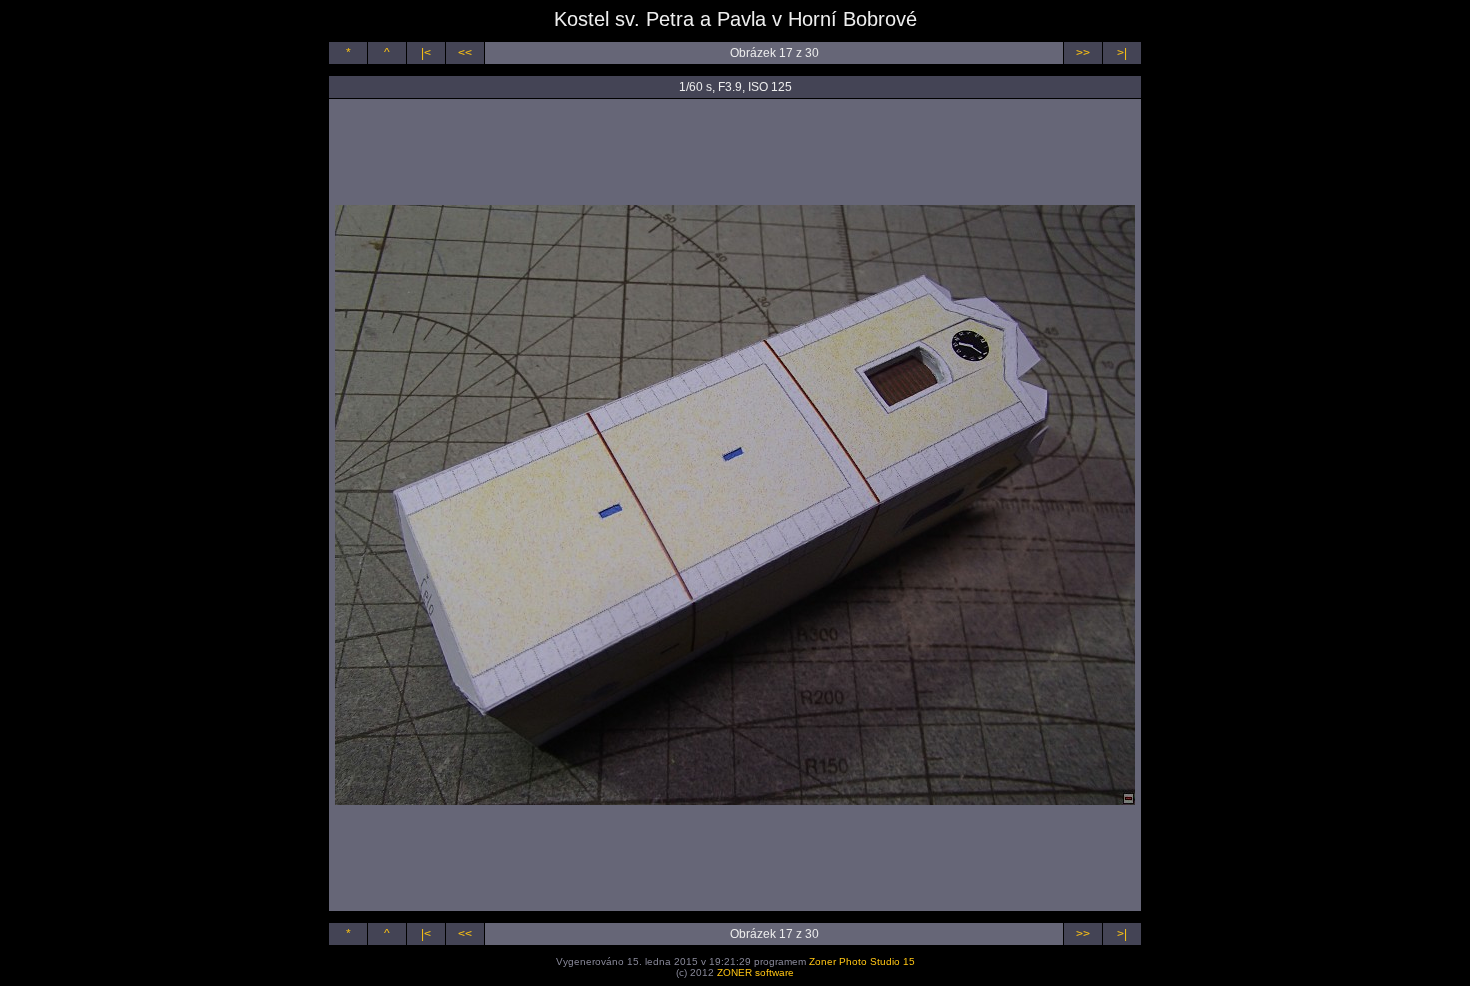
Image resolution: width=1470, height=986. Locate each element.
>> (1083, 53)
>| (1122, 53)
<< (465, 53)
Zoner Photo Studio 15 (862, 961)
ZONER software (755, 972)
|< (426, 53)
